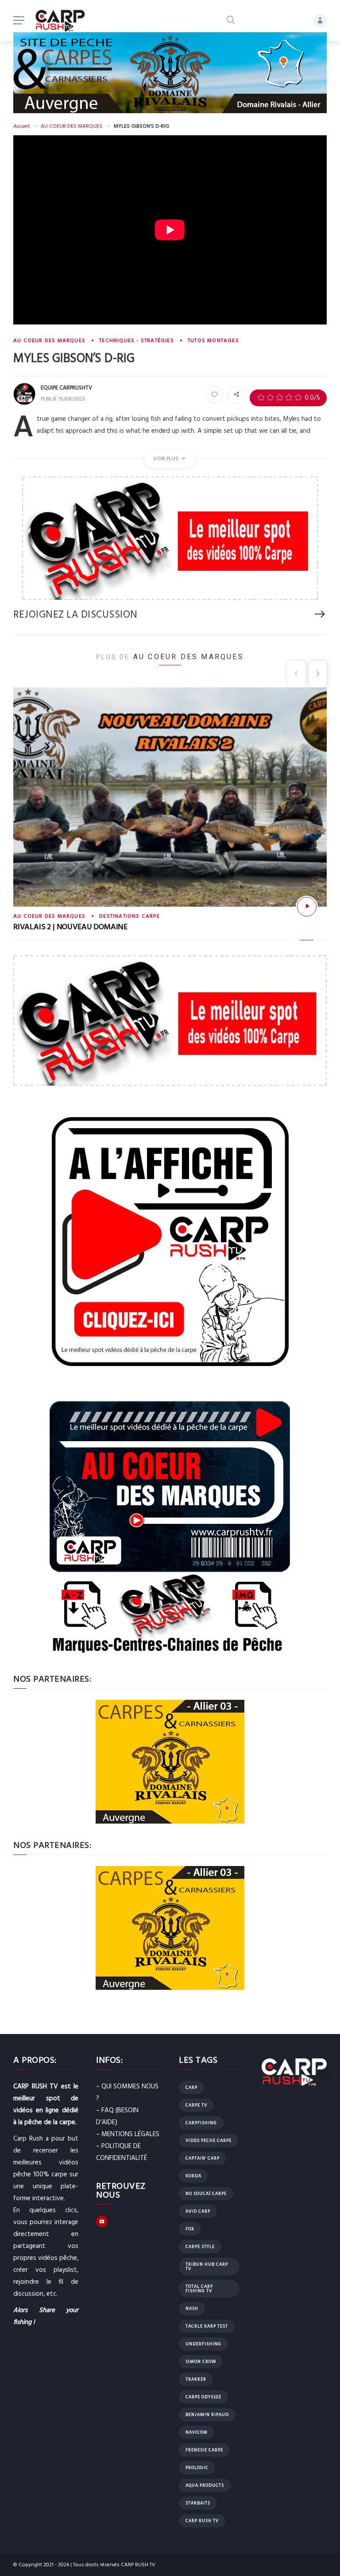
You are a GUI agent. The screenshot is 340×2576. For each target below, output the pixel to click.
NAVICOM (197, 2432)
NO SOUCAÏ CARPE (206, 2194)
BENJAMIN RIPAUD (207, 2415)
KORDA (193, 2176)
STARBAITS (198, 2503)
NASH (192, 2309)
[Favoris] (214, 395)
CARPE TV (196, 2105)
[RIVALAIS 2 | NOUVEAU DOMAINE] (307, 907)
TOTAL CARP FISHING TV (199, 2289)
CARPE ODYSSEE (203, 2397)
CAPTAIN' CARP (203, 2158)
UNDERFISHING (203, 2344)
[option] (170, 821)
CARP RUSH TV (202, 2521)
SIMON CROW (201, 2362)
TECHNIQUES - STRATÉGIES (137, 341)
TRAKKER (196, 2379)
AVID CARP (198, 2211)
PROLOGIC (197, 2468)
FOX (190, 2229)
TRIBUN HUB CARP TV (207, 2267)
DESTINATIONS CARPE (129, 916)
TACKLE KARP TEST (207, 2326)
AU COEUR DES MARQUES (71, 126)
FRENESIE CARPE (204, 2450)
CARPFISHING (201, 2123)
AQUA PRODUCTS (205, 2485)
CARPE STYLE (200, 2247)
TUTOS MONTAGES (213, 341)
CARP (191, 2088)
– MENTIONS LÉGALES (128, 2134)
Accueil (21, 126)
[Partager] (236, 395)
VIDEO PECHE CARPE (209, 2141)
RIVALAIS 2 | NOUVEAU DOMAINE (70, 927)
